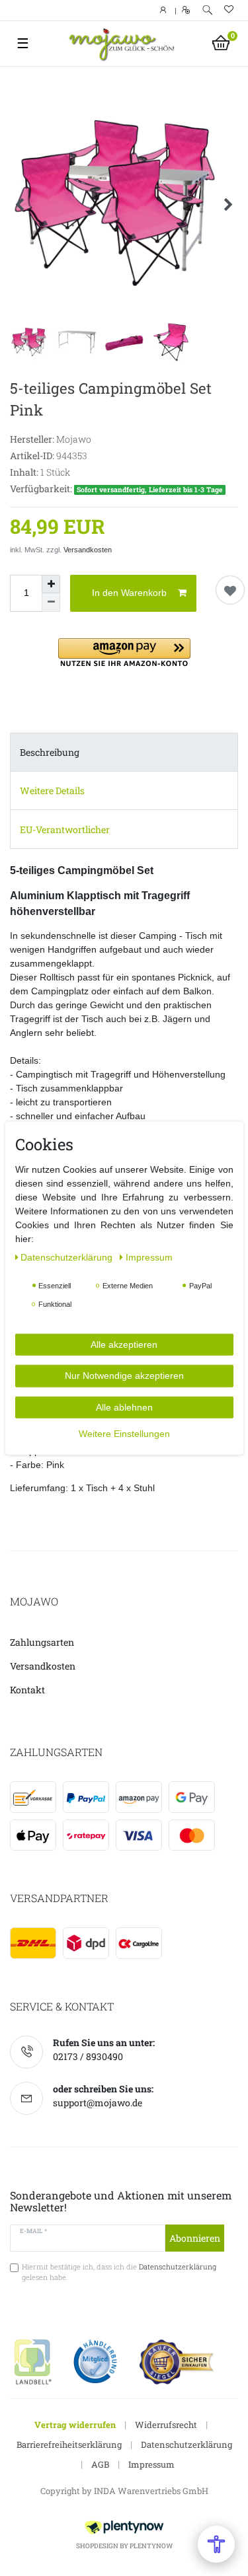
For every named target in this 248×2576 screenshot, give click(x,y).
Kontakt (27, 1690)
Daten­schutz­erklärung (68, 1257)
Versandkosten (88, 550)
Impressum (151, 2464)
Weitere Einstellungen (124, 1434)
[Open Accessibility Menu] (216, 2544)
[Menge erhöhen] (51, 584)
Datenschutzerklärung (186, 2445)
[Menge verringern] (51, 603)
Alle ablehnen (124, 1407)
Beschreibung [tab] (50, 752)
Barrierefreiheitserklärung (69, 2445)
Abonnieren (195, 2238)
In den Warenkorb (129, 593)
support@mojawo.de (98, 2103)
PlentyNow (151, 2546)
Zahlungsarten (42, 1642)
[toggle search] (207, 10)
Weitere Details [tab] (52, 791)
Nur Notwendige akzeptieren (124, 1376)
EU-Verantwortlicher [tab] (65, 829)
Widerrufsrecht (166, 2425)
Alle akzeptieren (124, 1344)
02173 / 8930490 (88, 2056)
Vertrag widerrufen (75, 2425)
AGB (100, 2464)
